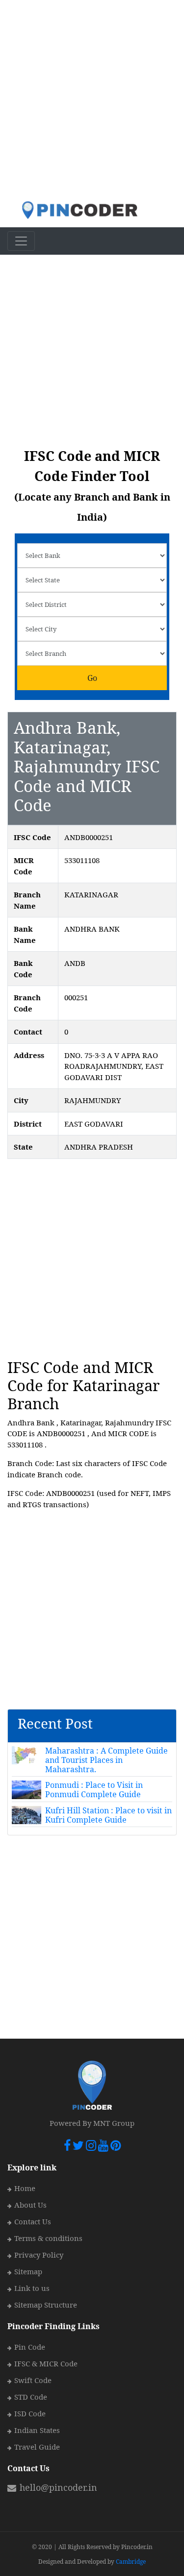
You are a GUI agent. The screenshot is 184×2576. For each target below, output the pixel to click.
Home (25, 2188)
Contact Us (33, 2221)
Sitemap (28, 2271)
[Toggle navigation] (21, 241)
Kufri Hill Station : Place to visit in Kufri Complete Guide (108, 1815)
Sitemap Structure (46, 2305)
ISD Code (30, 2413)
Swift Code (33, 2380)
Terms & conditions (48, 2238)
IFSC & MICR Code (46, 2363)
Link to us (32, 2288)
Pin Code (30, 2347)
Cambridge (131, 2562)
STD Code (31, 2397)
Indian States (37, 2430)
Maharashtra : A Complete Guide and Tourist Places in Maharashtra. (106, 1760)
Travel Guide (37, 2447)
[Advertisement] (92, 100)
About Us (30, 2205)
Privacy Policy (39, 2255)
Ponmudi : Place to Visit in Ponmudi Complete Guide (94, 1790)
